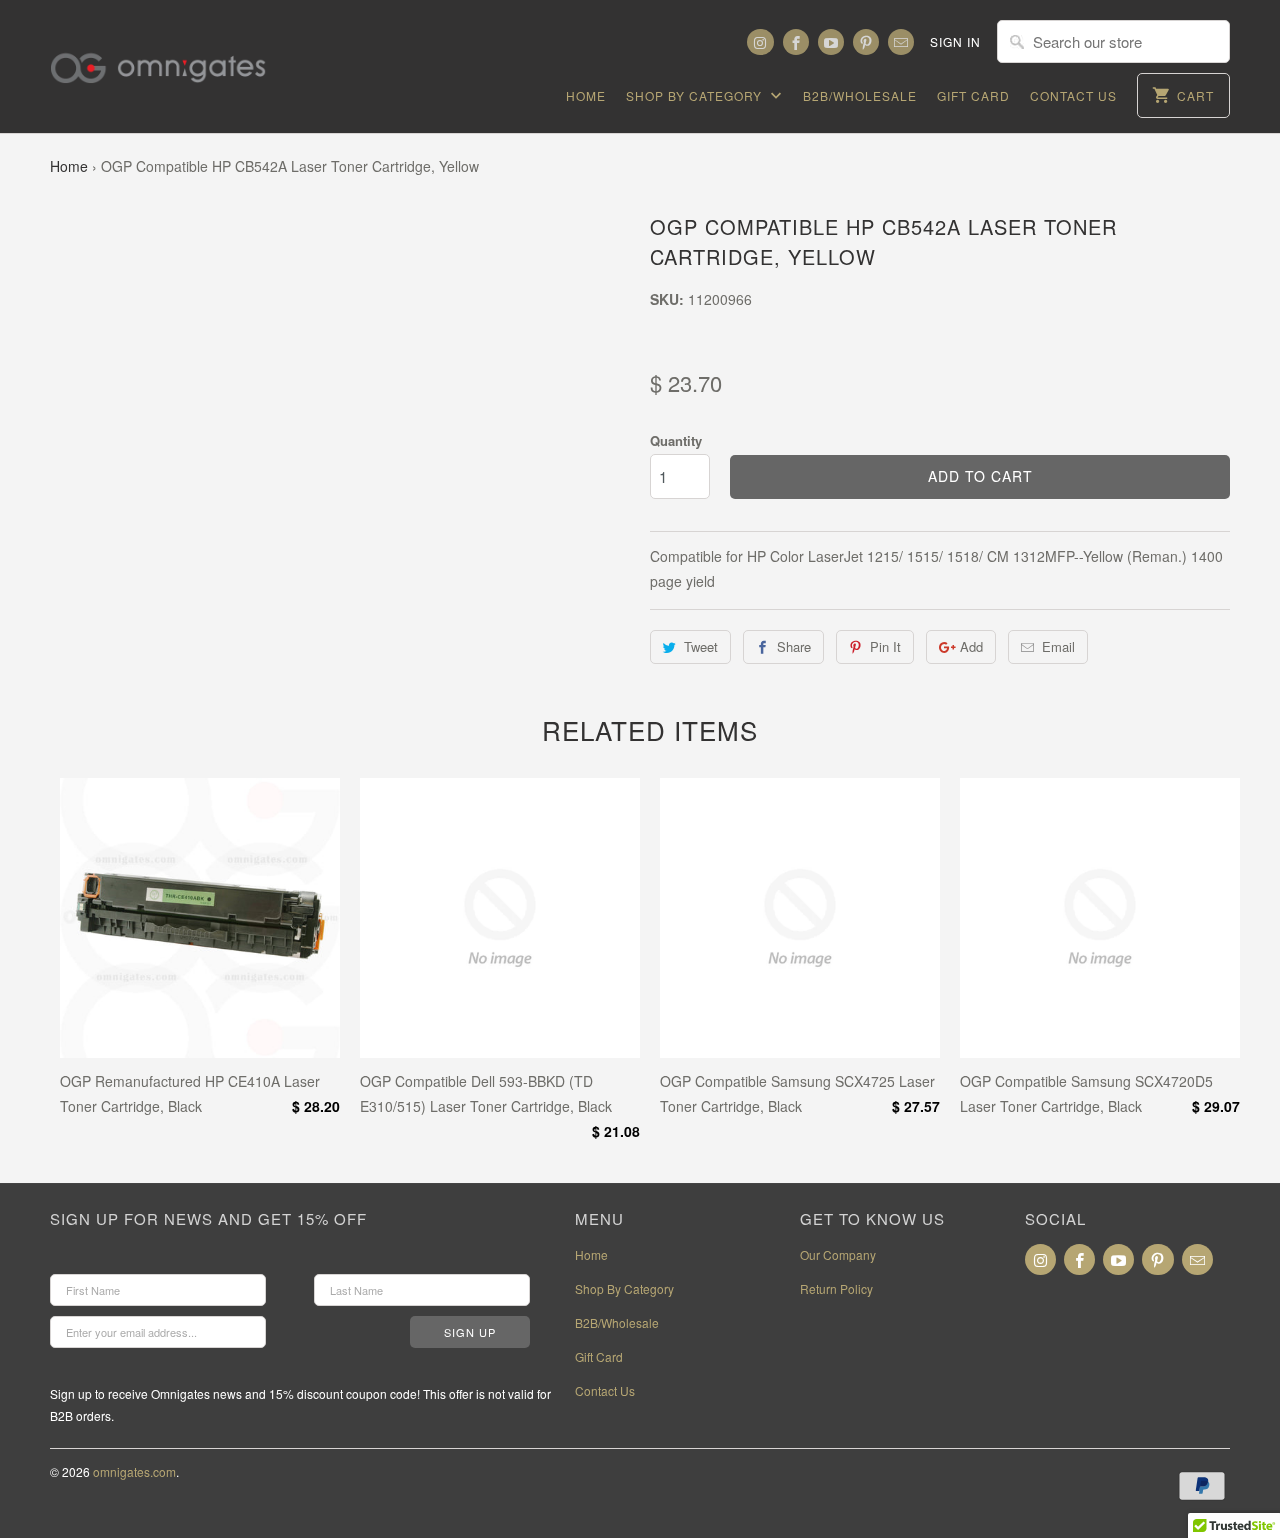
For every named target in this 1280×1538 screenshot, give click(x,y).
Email (1058, 646)
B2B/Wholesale (860, 95)
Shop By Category (696, 95)
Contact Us (1073, 95)
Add (971, 646)
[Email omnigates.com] (901, 42)
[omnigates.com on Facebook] (796, 42)
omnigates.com (134, 1471)
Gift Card (973, 95)
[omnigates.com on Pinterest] (866, 42)
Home (586, 95)
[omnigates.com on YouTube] (831, 42)
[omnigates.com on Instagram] (760, 42)
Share (794, 646)
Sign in (955, 41)
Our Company (838, 1254)
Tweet (701, 646)
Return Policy (836, 1288)
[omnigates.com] (175, 55)
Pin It (885, 646)
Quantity (676, 440)
